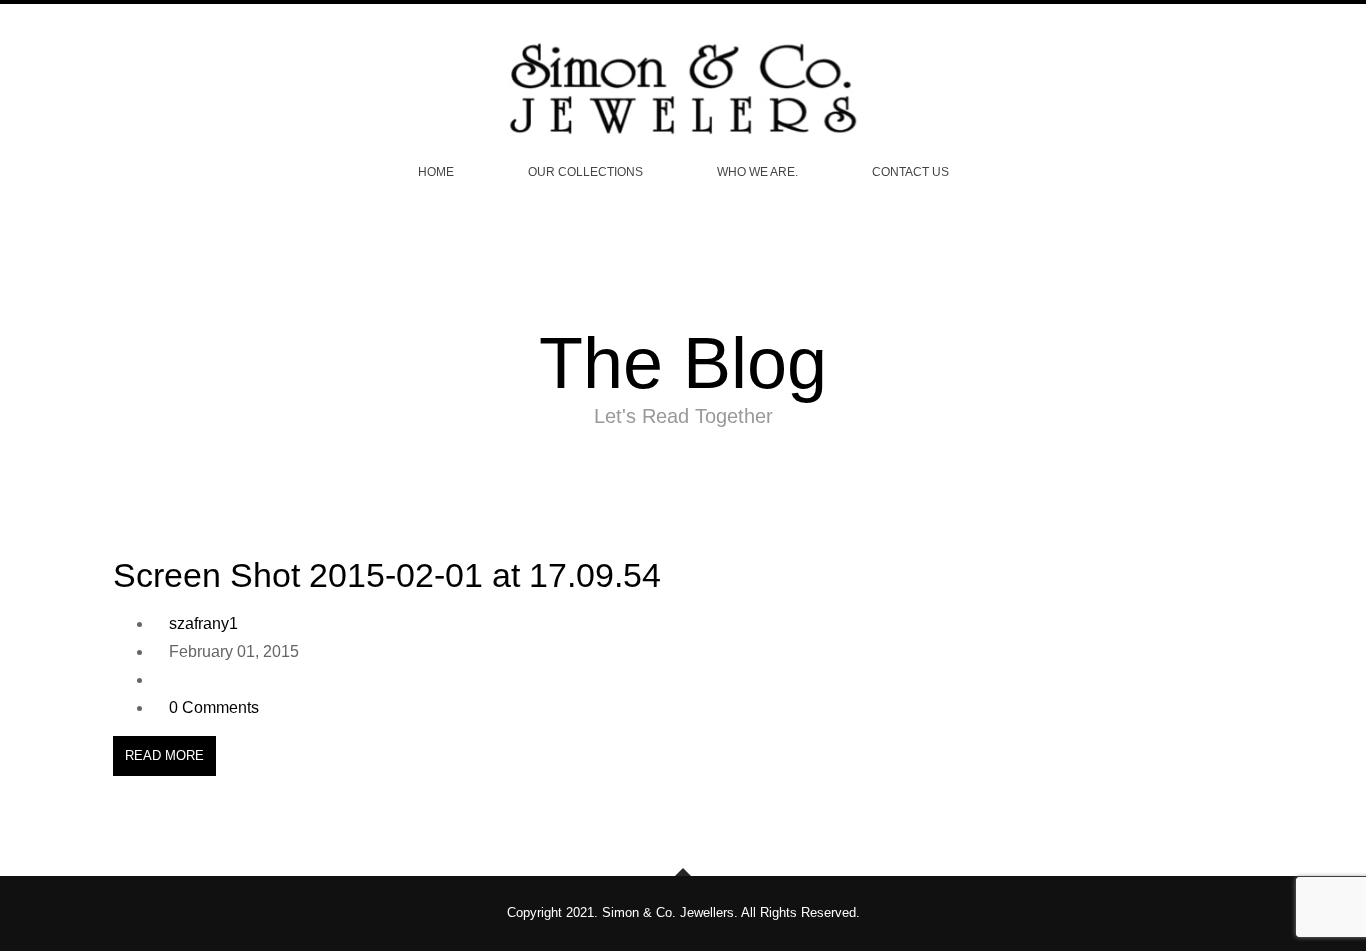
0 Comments (214, 707)
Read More (164, 755)
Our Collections (585, 172)
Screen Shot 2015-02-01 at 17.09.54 (387, 575)
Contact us (910, 172)
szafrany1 (203, 623)
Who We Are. (757, 172)
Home (436, 172)
